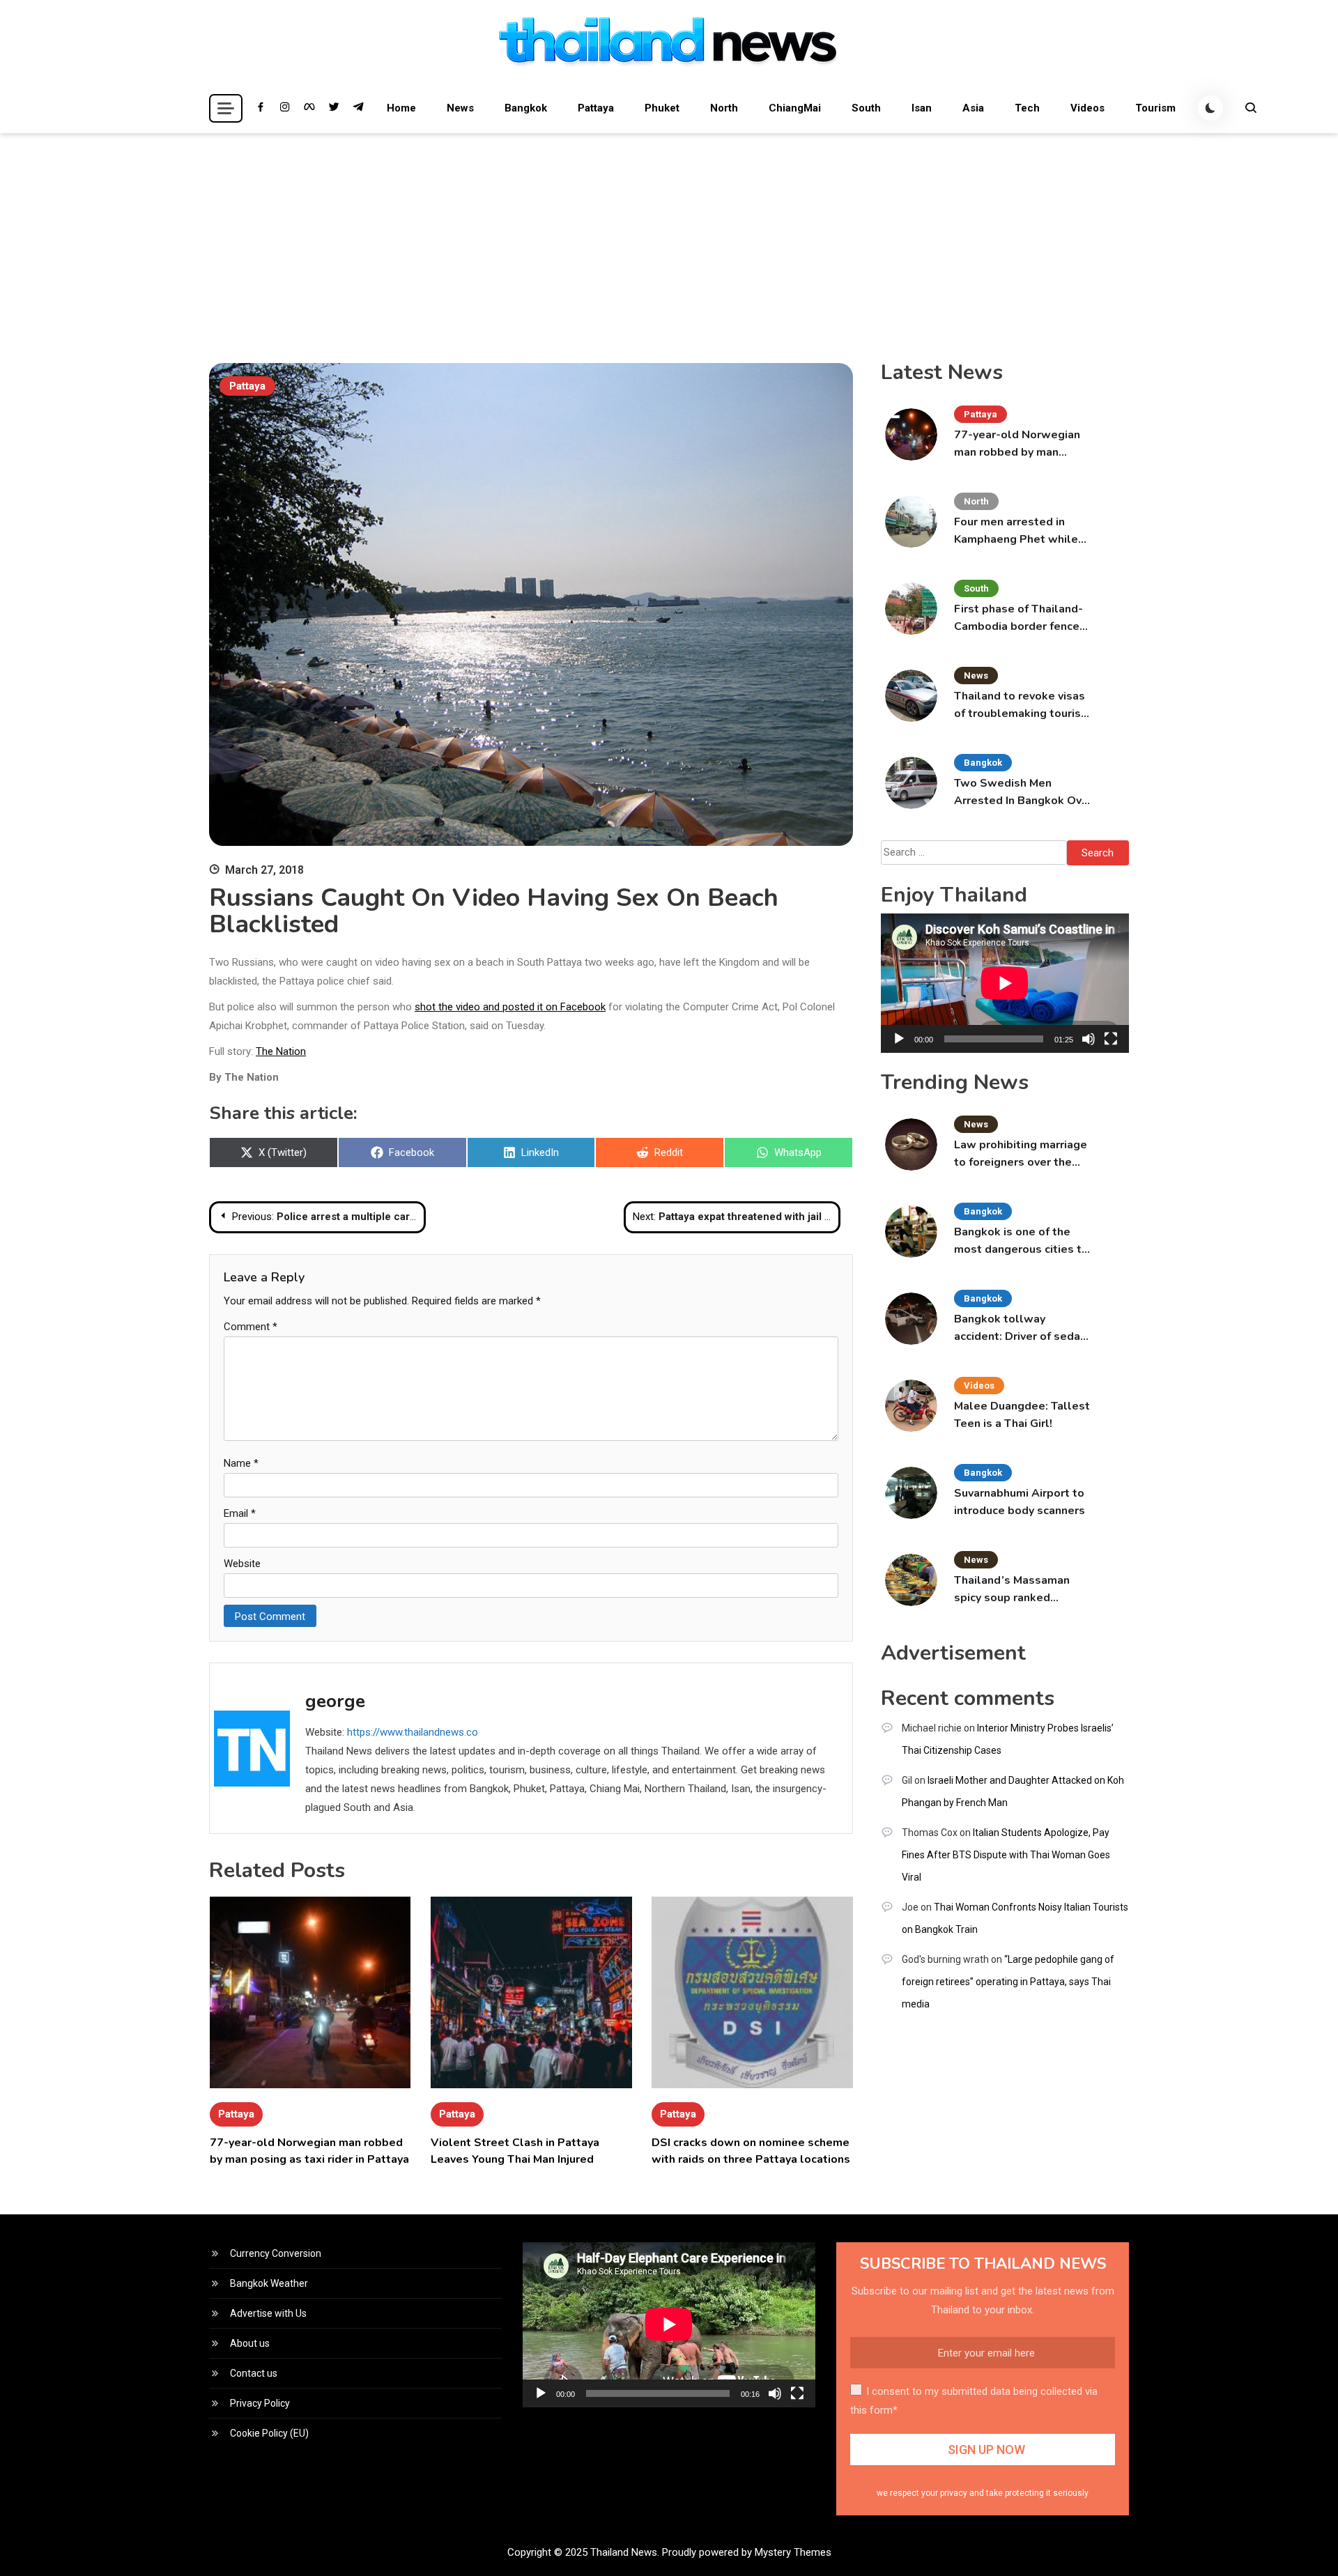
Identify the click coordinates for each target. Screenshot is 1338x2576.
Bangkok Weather (269, 2283)
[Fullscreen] (1111, 1039)
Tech (1027, 108)
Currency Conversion (276, 2253)
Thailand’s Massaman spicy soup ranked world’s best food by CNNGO (1012, 1590)
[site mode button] (1210, 108)
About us (250, 2343)
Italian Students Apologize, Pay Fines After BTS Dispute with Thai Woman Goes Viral (1006, 1855)
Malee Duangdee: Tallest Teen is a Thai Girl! (1022, 1415)
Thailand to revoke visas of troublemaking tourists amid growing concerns (1023, 705)
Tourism (1155, 108)
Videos (1087, 108)
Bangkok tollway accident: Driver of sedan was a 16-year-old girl (1020, 1328)
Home (401, 108)
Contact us (254, 2373)
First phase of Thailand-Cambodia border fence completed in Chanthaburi (1023, 618)
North (724, 108)
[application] (1005, 983)
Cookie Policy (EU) (269, 2433)
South (866, 108)
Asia (973, 108)
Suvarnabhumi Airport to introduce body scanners (1020, 1502)
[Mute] (1089, 1039)
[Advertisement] (669, 238)
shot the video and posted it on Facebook (510, 1007)
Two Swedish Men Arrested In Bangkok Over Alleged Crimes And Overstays (1023, 793)
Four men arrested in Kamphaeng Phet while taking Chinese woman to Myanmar (1022, 531)
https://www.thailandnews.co (413, 1732)
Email (240, 1513)
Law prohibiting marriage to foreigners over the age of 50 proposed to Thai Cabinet (1021, 1154)
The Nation (281, 1051)
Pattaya (596, 108)
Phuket (662, 108)
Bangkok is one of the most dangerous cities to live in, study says (1021, 1241)
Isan (922, 108)
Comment (251, 1327)
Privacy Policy (260, 2403)
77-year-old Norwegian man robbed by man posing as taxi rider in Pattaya (1017, 444)
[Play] (899, 1039)
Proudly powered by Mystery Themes (747, 2552)
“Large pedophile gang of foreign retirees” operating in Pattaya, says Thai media (1008, 1982)
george (335, 1701)
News (460, 108)
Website (242, 1564)
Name (241, 1463)
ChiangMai (795, 108)
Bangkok (526, 108)
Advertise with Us (268, 2313)
